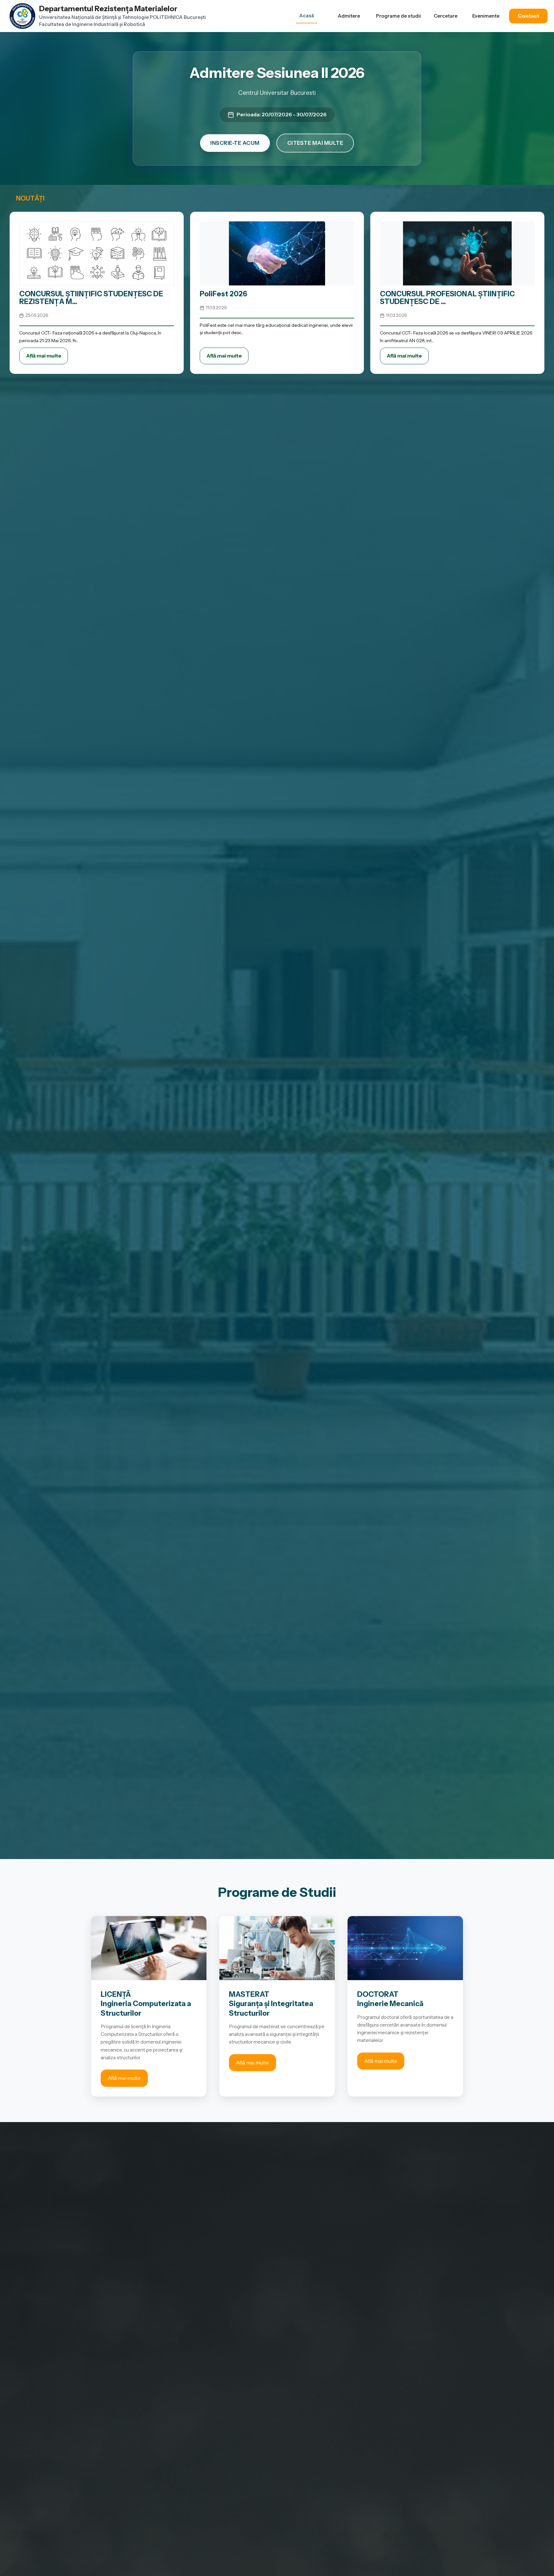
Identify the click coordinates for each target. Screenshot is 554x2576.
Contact (529, 16)
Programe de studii (399, 16)
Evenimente (486, 16)
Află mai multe (44, 356)
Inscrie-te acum (235, 143)
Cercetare (446, 16)
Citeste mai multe (315, 143)
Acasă (306, 16)
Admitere (349, 16)
